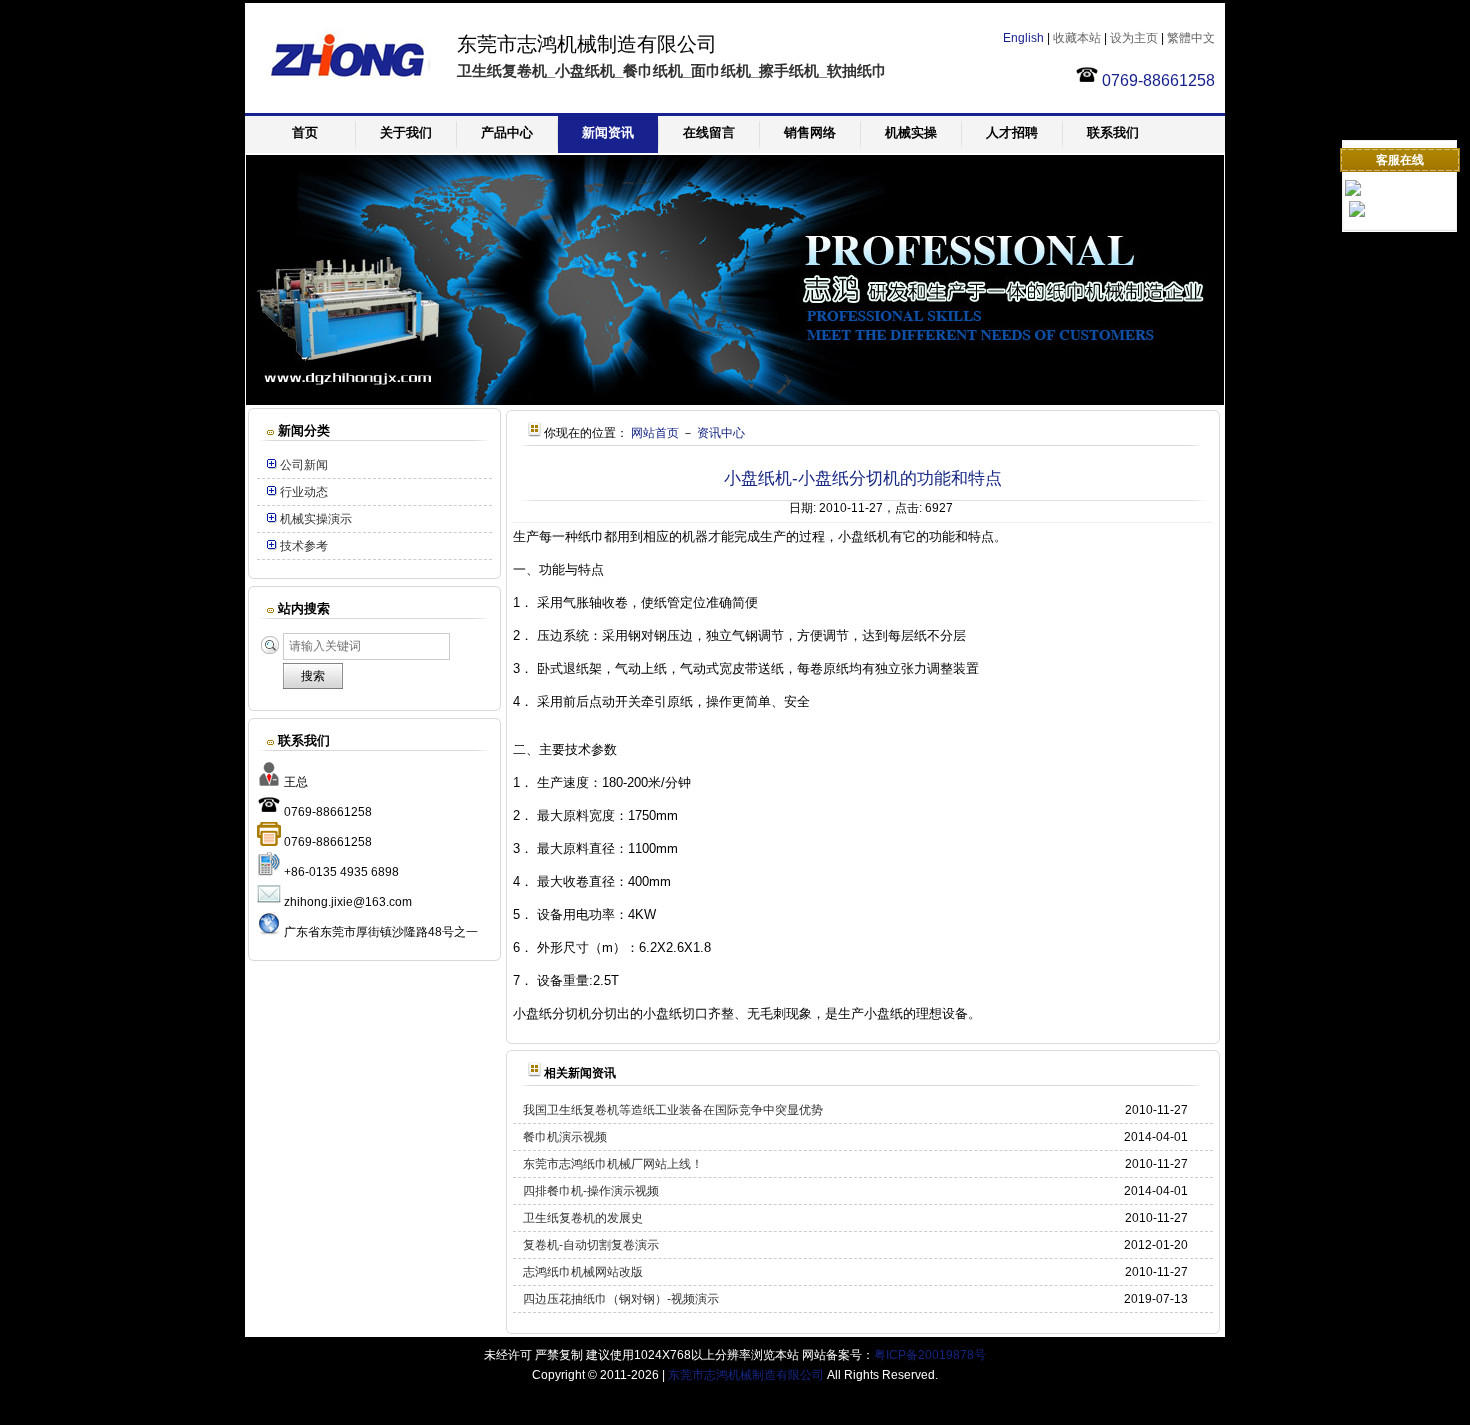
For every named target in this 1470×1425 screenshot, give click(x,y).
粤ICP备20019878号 (930, 1355)
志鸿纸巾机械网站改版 (583, 1272)
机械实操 (911, 132)
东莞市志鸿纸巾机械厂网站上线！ (613, 1164)
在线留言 (709, 132)
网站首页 (655, 433)
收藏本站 (1077, 38)
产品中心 (507, 132)
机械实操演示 (316, 519)
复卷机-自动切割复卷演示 (591, 1245)
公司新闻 (304, 465)
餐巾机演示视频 (565, 1137)
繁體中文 (1191, 38)
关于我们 (406, 132)
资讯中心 (721, 433)
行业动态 (304, 492)
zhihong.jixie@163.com (348, 902)
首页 (305, 132)
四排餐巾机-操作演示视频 (591, 1191)
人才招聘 (1012, 132)
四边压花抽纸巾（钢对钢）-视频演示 (621, 1299)
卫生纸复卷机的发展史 (583, 1218)
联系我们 (1113, 132)
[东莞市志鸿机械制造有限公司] (345, 104)
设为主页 (1134, 38)
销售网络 (810, 132)
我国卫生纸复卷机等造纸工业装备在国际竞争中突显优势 (673, 1110)
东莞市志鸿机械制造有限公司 (746, 1375)
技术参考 (304, 546)
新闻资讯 (608, 132)
